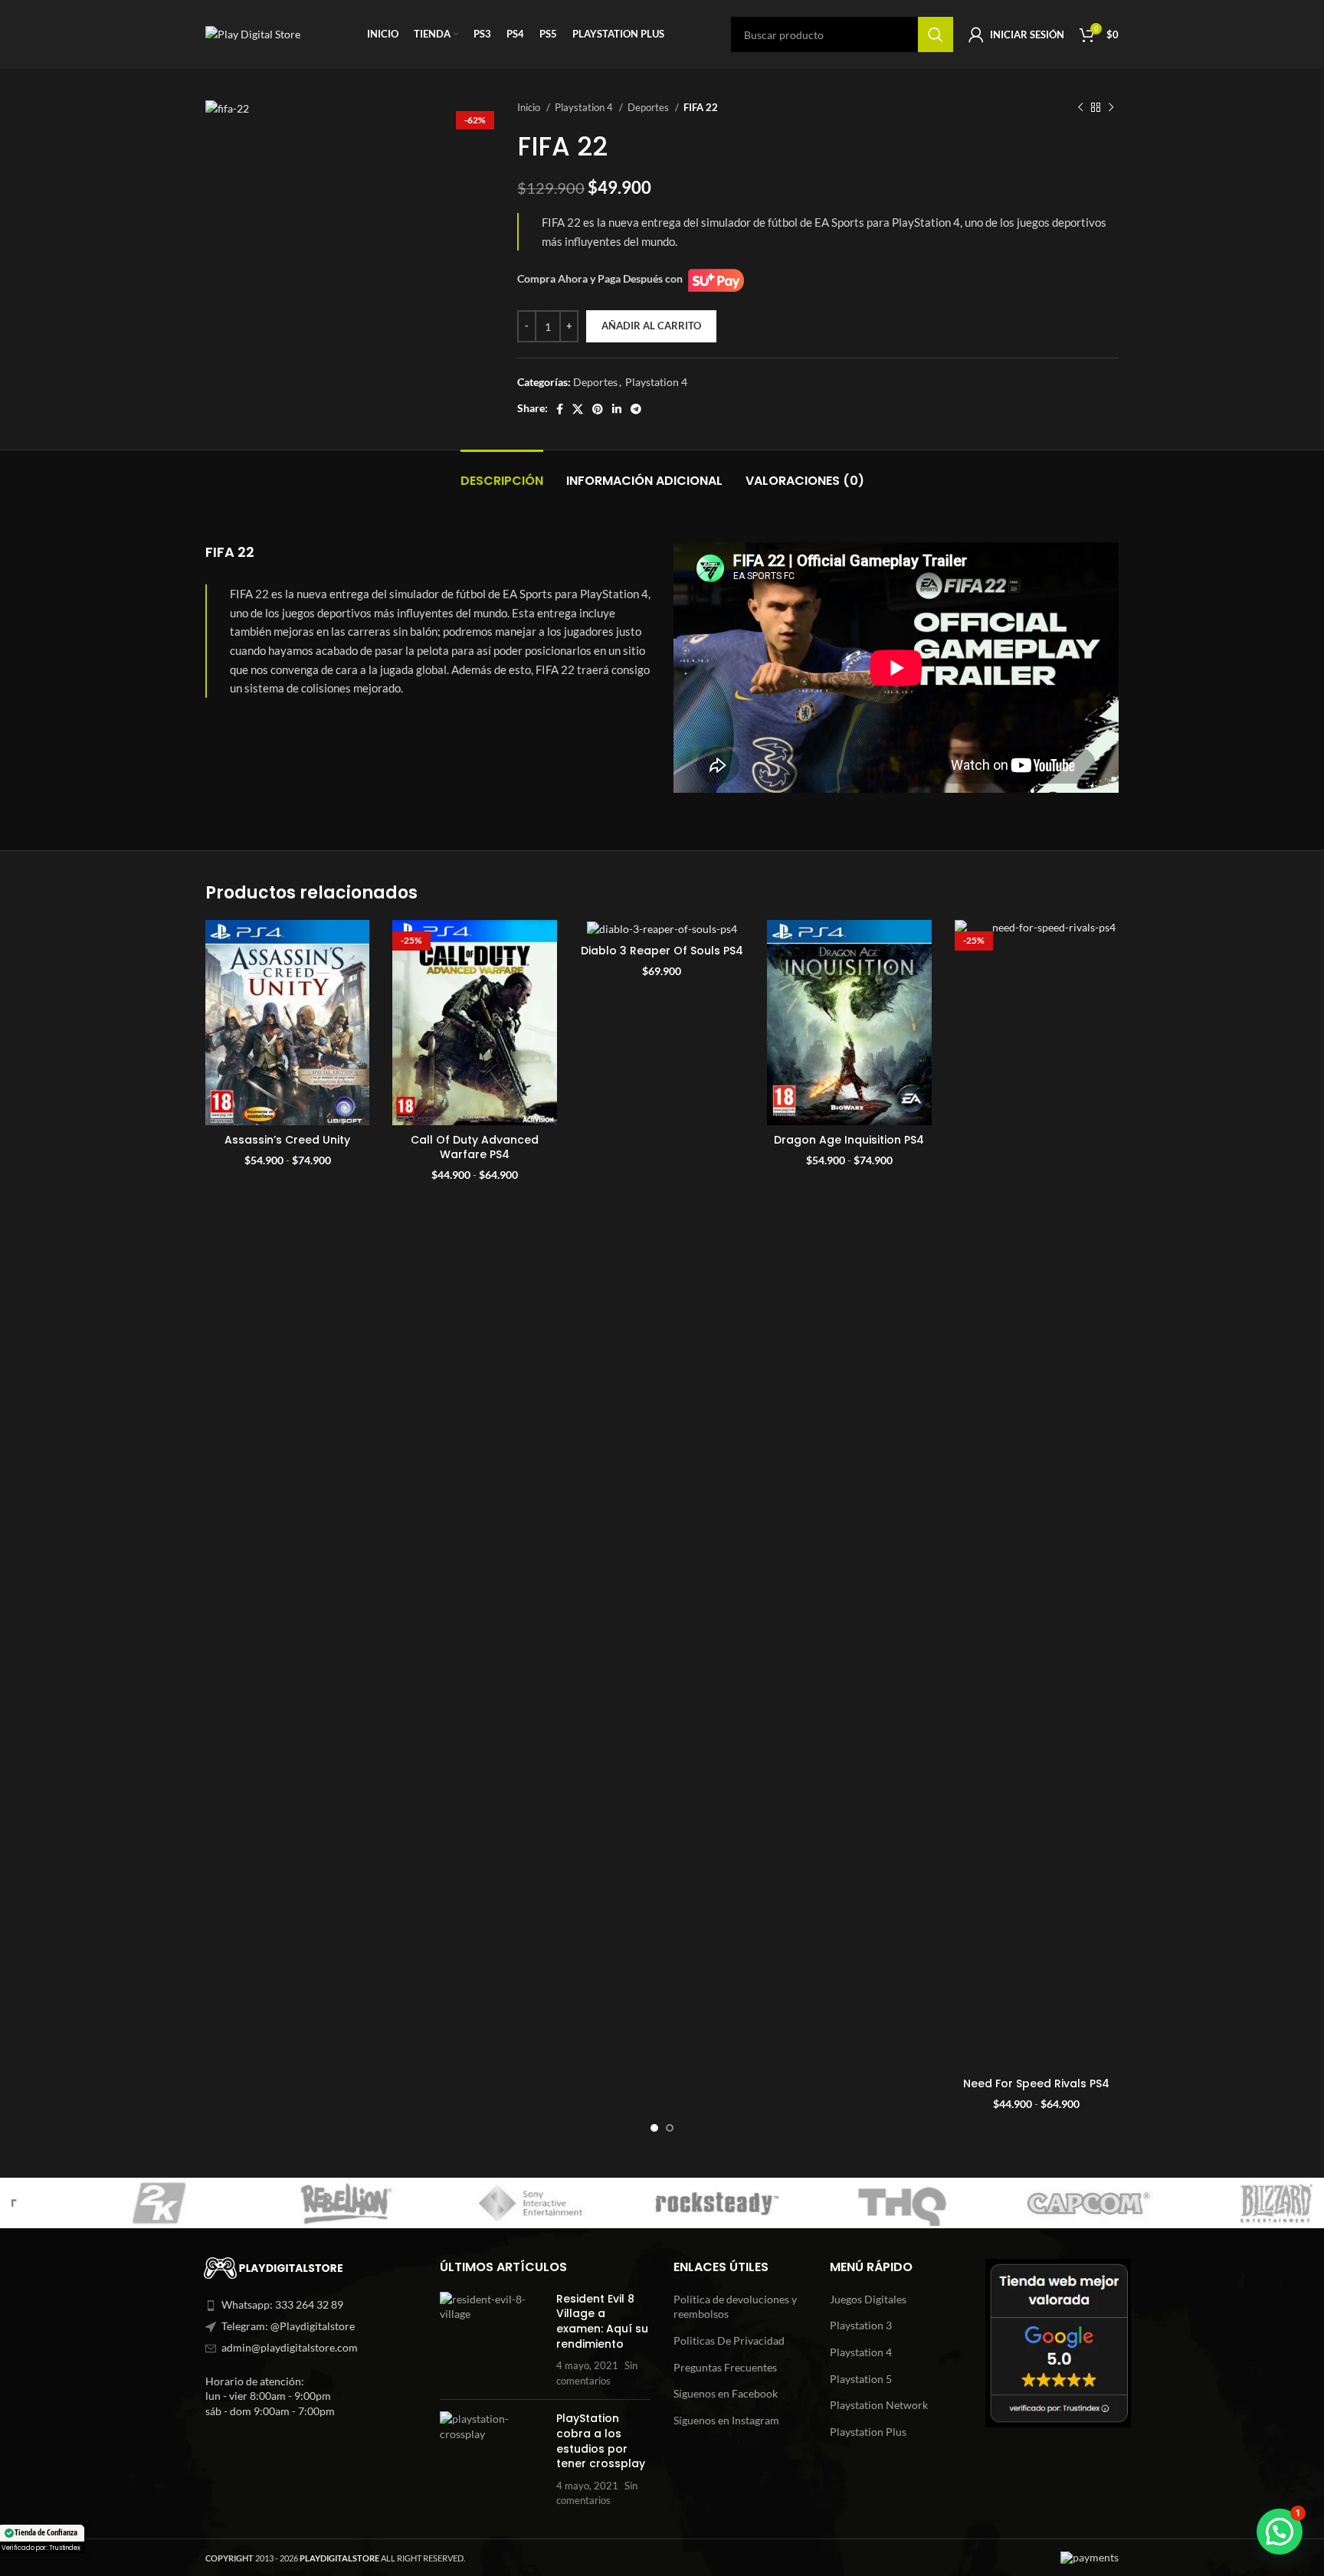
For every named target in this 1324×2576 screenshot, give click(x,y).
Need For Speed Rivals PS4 (1036, 2083)
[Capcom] (848, 2203)
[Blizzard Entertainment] (1034, 2203)
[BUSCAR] (936, 34)
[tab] (502, 473)
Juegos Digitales (868, 2299)
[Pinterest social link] (598, 409)
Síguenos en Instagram (726, 2420)
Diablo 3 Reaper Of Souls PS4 (662, 951)
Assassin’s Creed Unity (287, 1140)
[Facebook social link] (560, 409)
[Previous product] (1080, 108)
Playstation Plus (868, 2432)
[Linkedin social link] (617, 409)
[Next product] (1111, 108)
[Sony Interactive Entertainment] (290, 2203)
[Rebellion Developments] (105, 2203)
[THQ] (662, 2203)
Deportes (649, 107)
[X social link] (578, 409)
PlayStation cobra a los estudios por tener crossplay (601, 2441)
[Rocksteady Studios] (476, 2203)
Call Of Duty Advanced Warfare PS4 (475, 1147)
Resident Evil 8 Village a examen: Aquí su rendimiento (602, 2321)
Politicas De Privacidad (729, 2340)
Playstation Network (879, 2405)
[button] (1280, 2532)
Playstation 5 (861, 2379)
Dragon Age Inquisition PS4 (849, 1140)
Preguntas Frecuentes (725, 2367)
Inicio (530, 107)
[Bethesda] (1219, 2203)
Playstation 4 (585, 107)
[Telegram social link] (636, 409)
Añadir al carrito (651, 326)
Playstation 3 (861, 2325)
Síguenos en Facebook (726, 2393)
